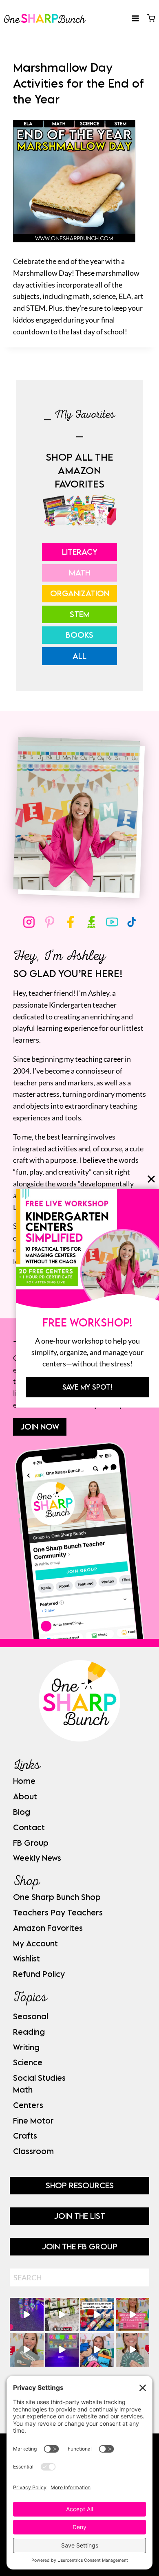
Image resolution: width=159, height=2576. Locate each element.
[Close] (151, 1179)
